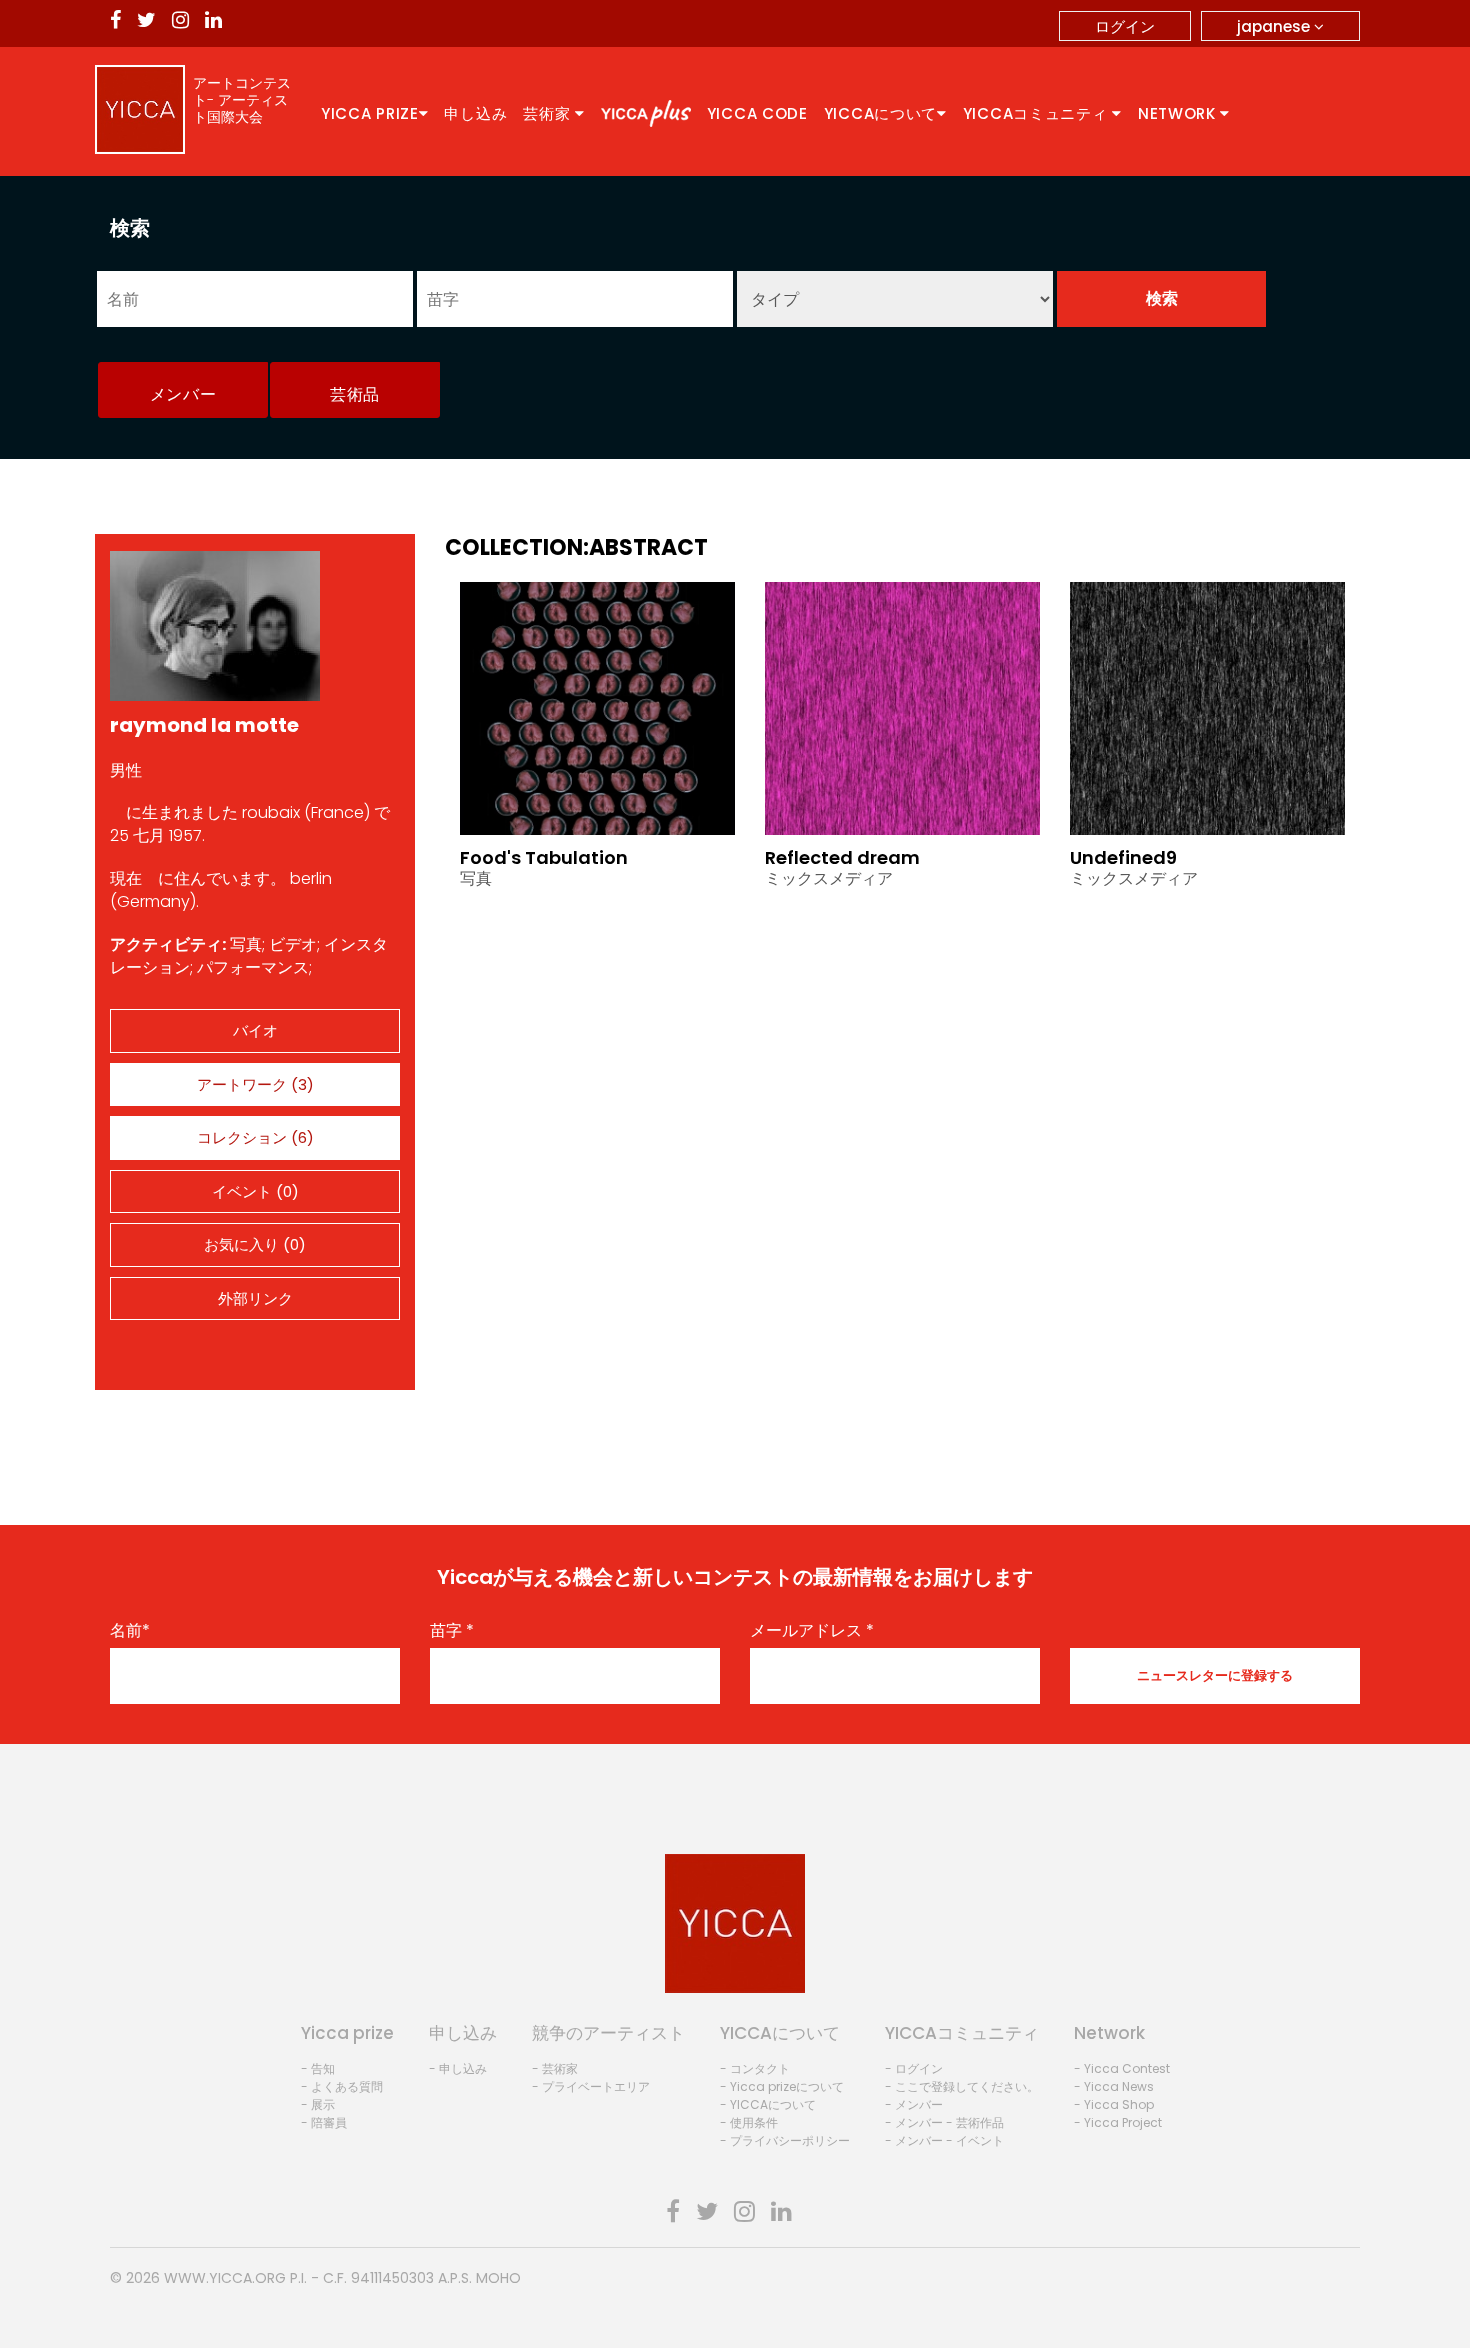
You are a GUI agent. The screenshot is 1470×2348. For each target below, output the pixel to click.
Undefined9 (1123, 857)
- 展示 (318, 2104)
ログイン (1125, 26)
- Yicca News (1114, 2086)
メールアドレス (812, 1631)
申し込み (475, 113)
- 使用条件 (749, 2122)
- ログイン (914, 2068)
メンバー (183, 394)
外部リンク (255, 1298)
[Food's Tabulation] (597, 707)
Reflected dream (842, 857)
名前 (130, 1631)
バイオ (255, 1030)
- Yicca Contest (1122, 2068)
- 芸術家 (555, 2068)
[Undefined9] (1207, 707)
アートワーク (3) (255, 1084)
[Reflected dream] (902, 707)
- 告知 (318, 2068)
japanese (1275, 26)
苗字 (452, 1631)
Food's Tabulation (544, 857)
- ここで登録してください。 (962, 2086)
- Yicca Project (1118, 2122)
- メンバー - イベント (944, 2140)
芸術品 (355, 394)
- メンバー (914, 2104)
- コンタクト (755, 2068)
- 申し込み (458, 2068)
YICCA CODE (757, 113)
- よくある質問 (342, 2086)
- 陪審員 (324, 2122)
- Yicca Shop (1114, 2104)
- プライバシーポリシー (785, 2140)
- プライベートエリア (591, 2086)
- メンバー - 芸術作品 (944, 2122)
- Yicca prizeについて (782, 2086)
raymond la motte (204, 725)
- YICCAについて (768, 2104)
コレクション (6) (255, 1137)
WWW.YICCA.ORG (225, 2278)
